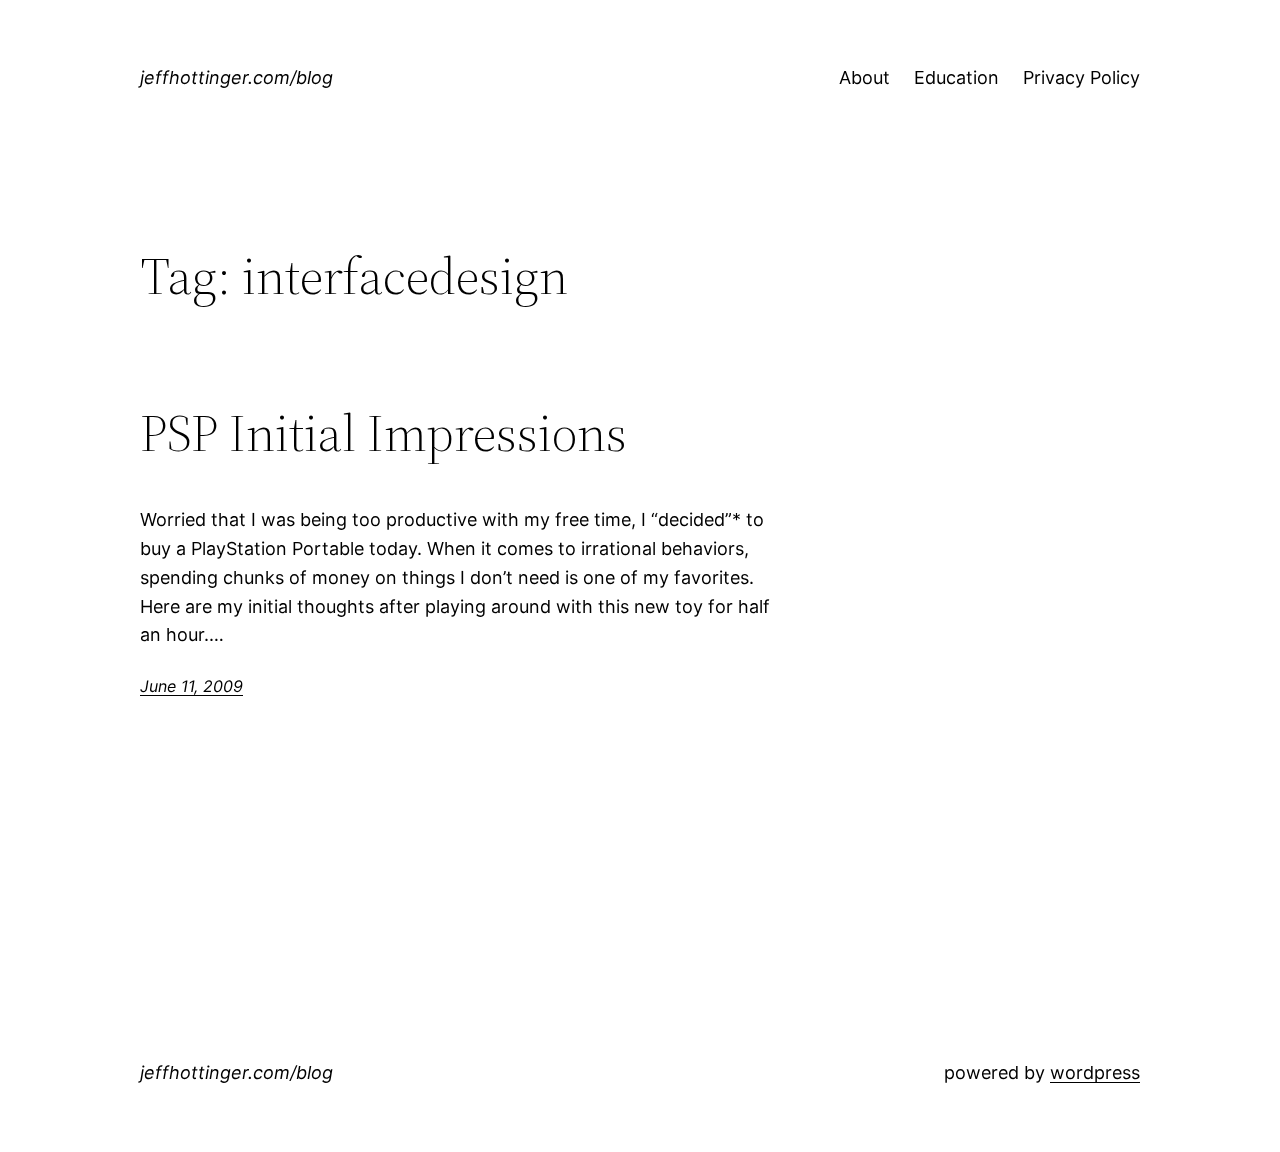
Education (956, 77)
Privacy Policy (1081, 77)
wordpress (1095, 1072)
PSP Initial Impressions (383, 433)
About (864, 77)
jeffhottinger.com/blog (236, 77)
